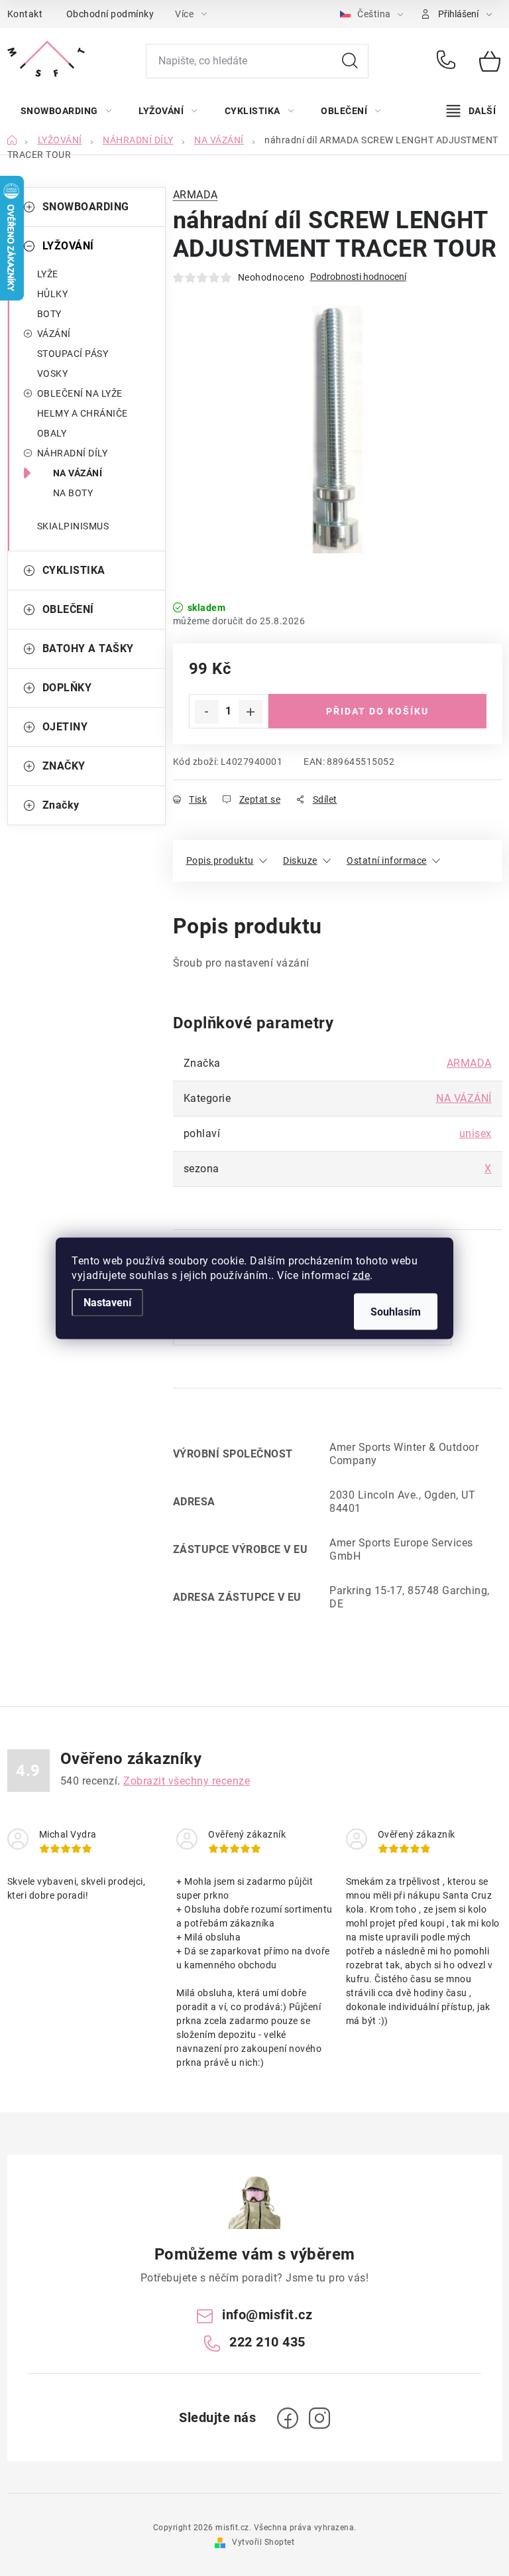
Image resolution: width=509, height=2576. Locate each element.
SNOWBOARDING (86, 207)
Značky (61, 805)
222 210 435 (448, 61)
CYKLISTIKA (74, 570)
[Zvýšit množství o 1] (251, 712)
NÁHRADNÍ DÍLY (73, 453)
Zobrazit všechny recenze (187, 1781)
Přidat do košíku (377, 711)
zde (362, 1275)
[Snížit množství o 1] (207, 712)
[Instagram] (319, 2418)
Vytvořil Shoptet (263, 2542)
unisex (476, 1133)
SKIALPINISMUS (73, 526)
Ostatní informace (387, 860)
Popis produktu (220, 860)
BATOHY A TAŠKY (88, 648)
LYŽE (48, 274)
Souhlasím (396, 1311)
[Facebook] (288, 2418)
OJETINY (65, 727)
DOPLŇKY (67, 688)
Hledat (350, 61)
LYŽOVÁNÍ (68, 246)
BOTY (49, 314)
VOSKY (53, 373)
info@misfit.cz (267, 2315)
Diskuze (300, 860)
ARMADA (196, 195)
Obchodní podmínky (110, 14)
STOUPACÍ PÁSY (73, 354)
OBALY (52, 433)
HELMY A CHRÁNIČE (83, 413)
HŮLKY (53, 294)
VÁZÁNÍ (54, 334)
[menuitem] (66, 111)
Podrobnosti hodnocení (358, 277)
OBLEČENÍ (68, 609)
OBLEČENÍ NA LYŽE (80, 393)
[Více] (471, 111)
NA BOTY (73, 493)
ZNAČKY (64, 766)
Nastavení (107, 1302)
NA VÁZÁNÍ (78, 473)
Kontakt (25, 14)
